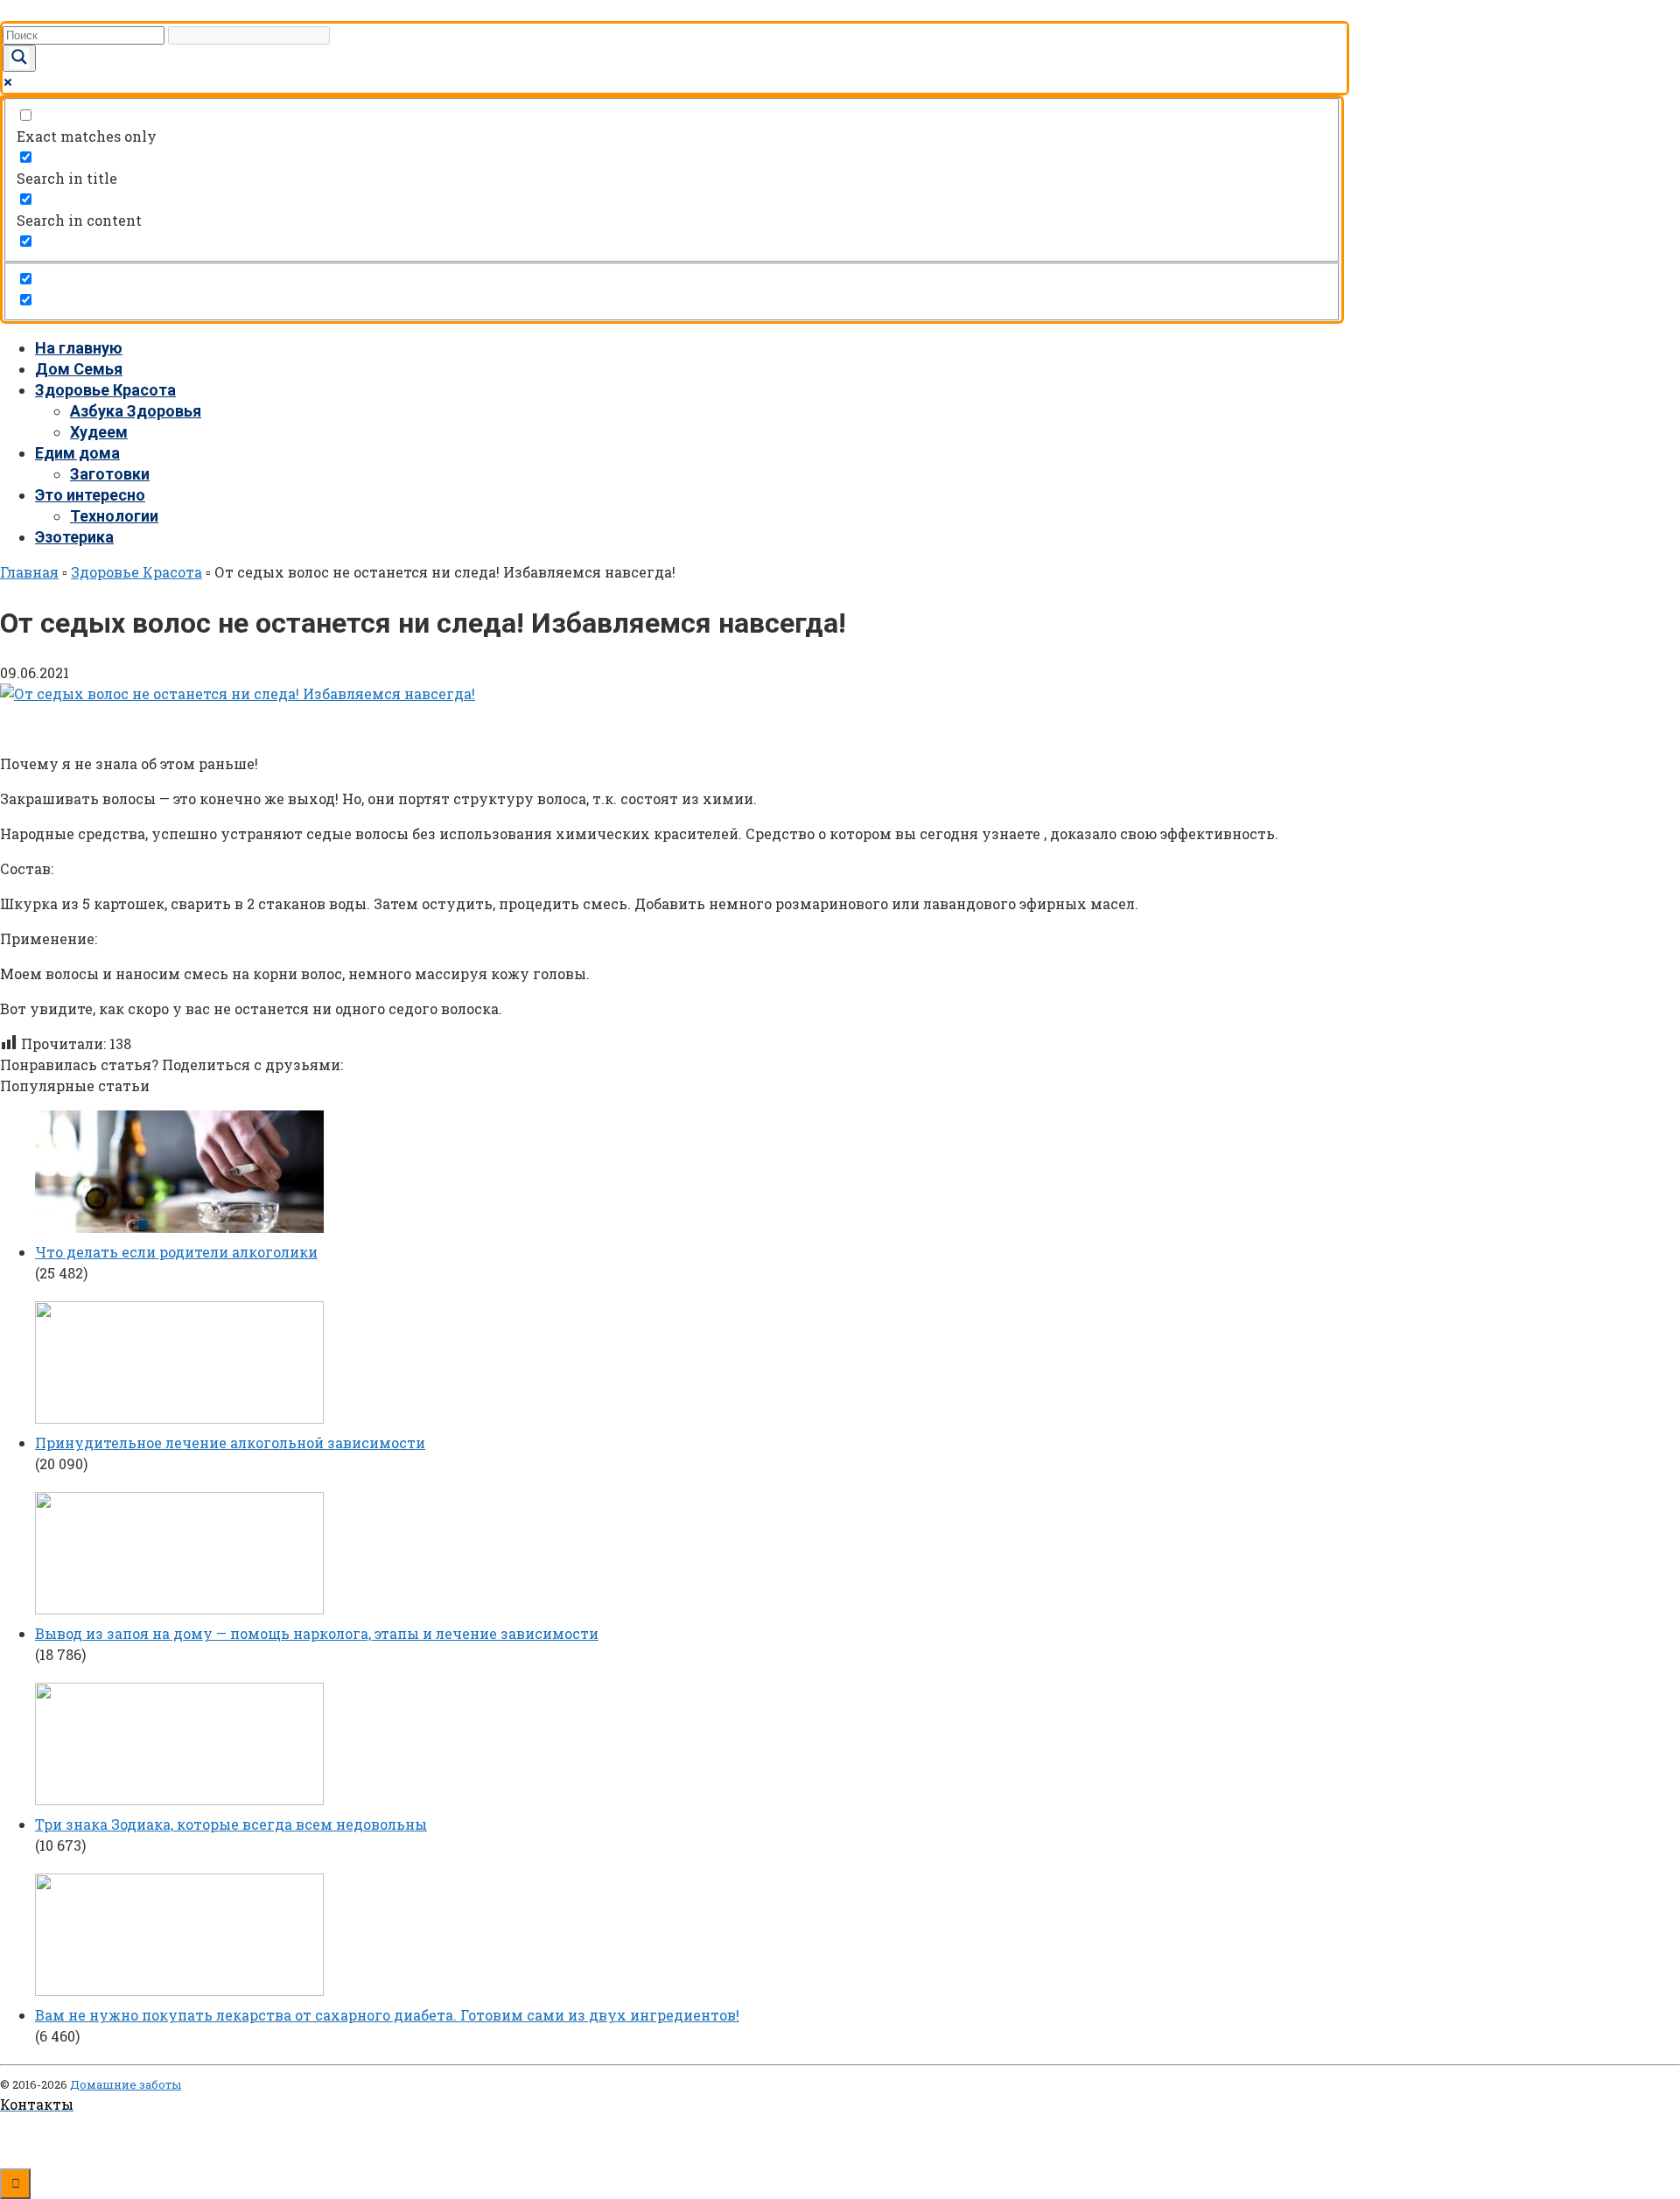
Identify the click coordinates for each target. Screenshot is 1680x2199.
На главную (79, 348)
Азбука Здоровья (136, 411)
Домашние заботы (126, 2084)
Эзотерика (74, 537)
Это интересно (90, 495)
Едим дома (77, 453)
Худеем (99, 432)
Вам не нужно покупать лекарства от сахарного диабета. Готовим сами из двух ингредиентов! (387, 2015)
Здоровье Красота (105, 390)
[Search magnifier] (19, 58)
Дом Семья (79, 369)
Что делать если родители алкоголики (176, 1252)
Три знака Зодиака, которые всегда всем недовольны (231, 1824)
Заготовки (110, 474)
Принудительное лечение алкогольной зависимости (230, 1443)
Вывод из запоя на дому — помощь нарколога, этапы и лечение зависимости (317, 1633)
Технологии (114, 516)
